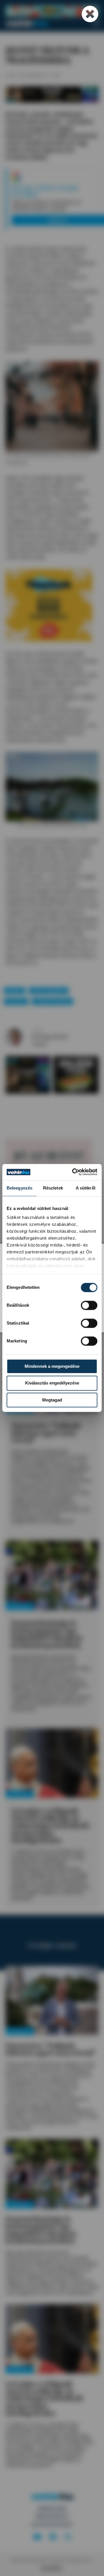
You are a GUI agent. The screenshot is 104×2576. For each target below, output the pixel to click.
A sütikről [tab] (86, 1188)
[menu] (96, 23)
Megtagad (52, 1400)
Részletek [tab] (53, 1188)
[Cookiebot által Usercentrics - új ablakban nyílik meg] (73, 1172)
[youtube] (37, 2537)
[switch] (89, 1305)
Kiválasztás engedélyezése (52, 1383)
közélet (14, 990)
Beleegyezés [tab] (19, 1188)
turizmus (16, 1001)
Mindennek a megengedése (52, 1366)
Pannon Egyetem (49, 990)
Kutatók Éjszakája (52, 1001)
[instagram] (68, 2537)
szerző (37, 1030)
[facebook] (53, 2537)
